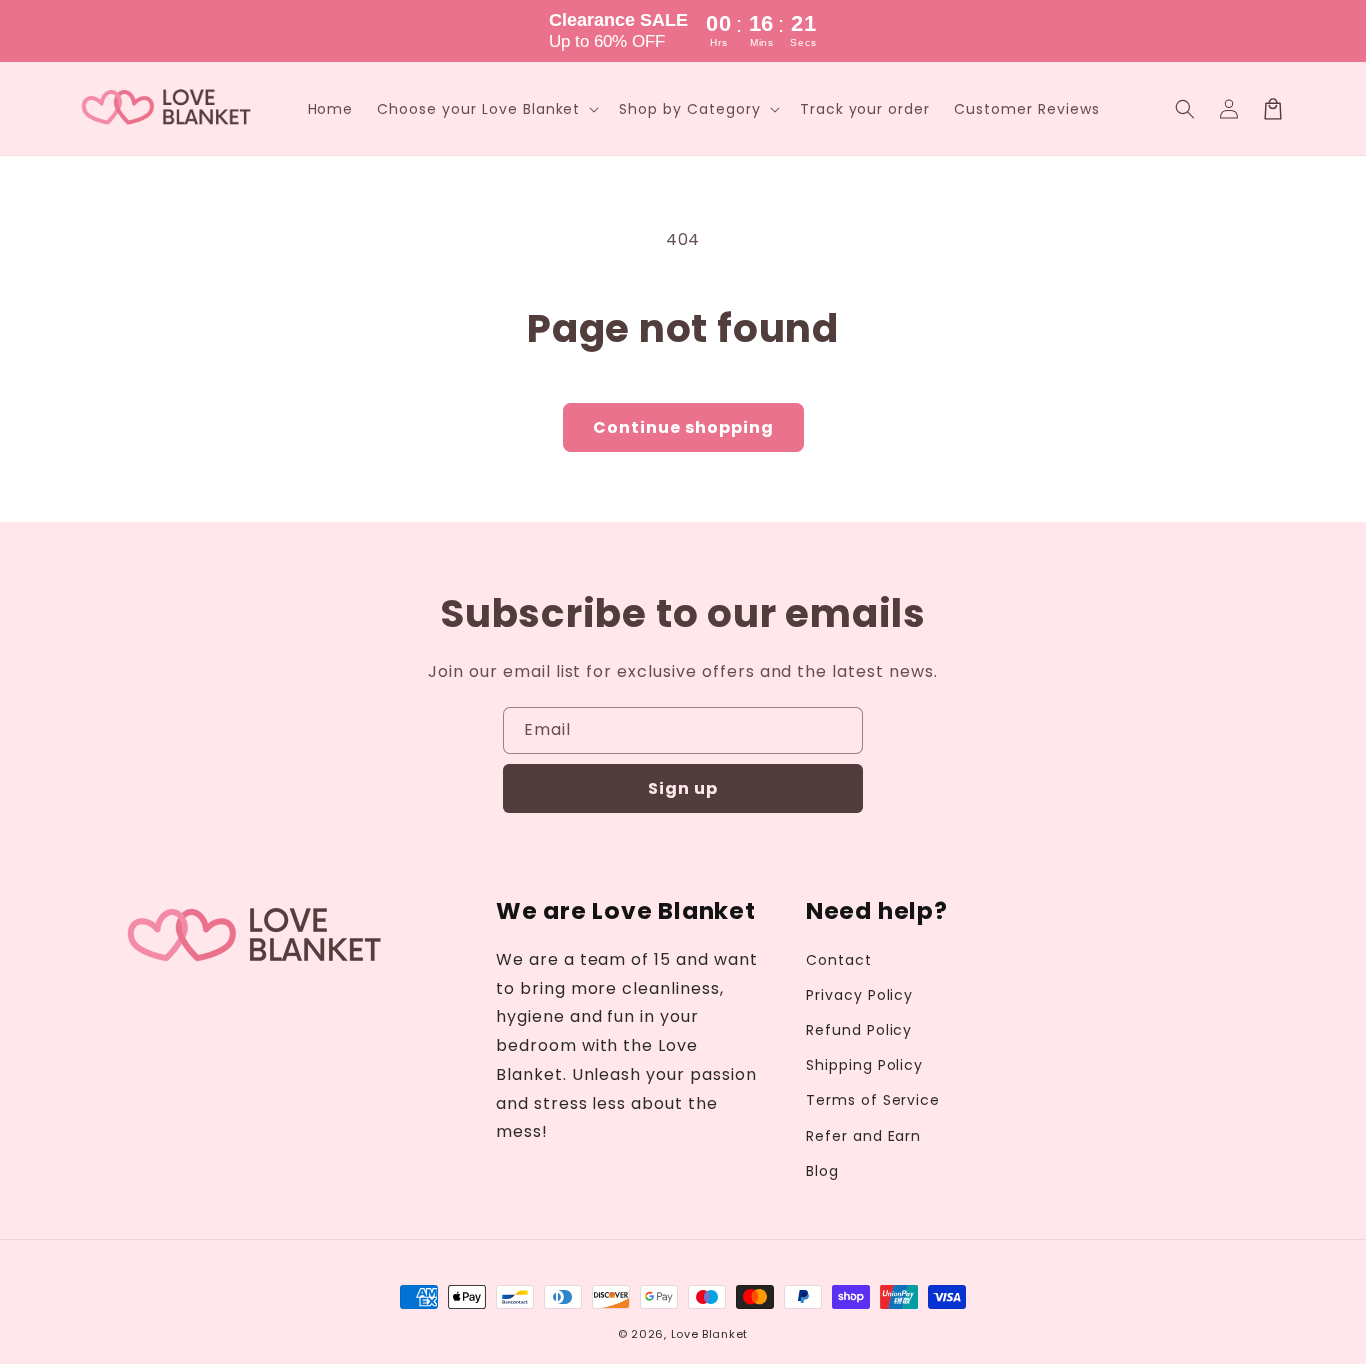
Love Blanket (709, 1334)
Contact (839, 960)
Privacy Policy (859, 995)
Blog (822, 1171)
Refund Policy (859, 1030)
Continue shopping (683, 427)
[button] (1185, 109)
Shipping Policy (864, 1065)
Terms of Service (873, 1100)
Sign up (683, 788)
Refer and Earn (863, 1136)
